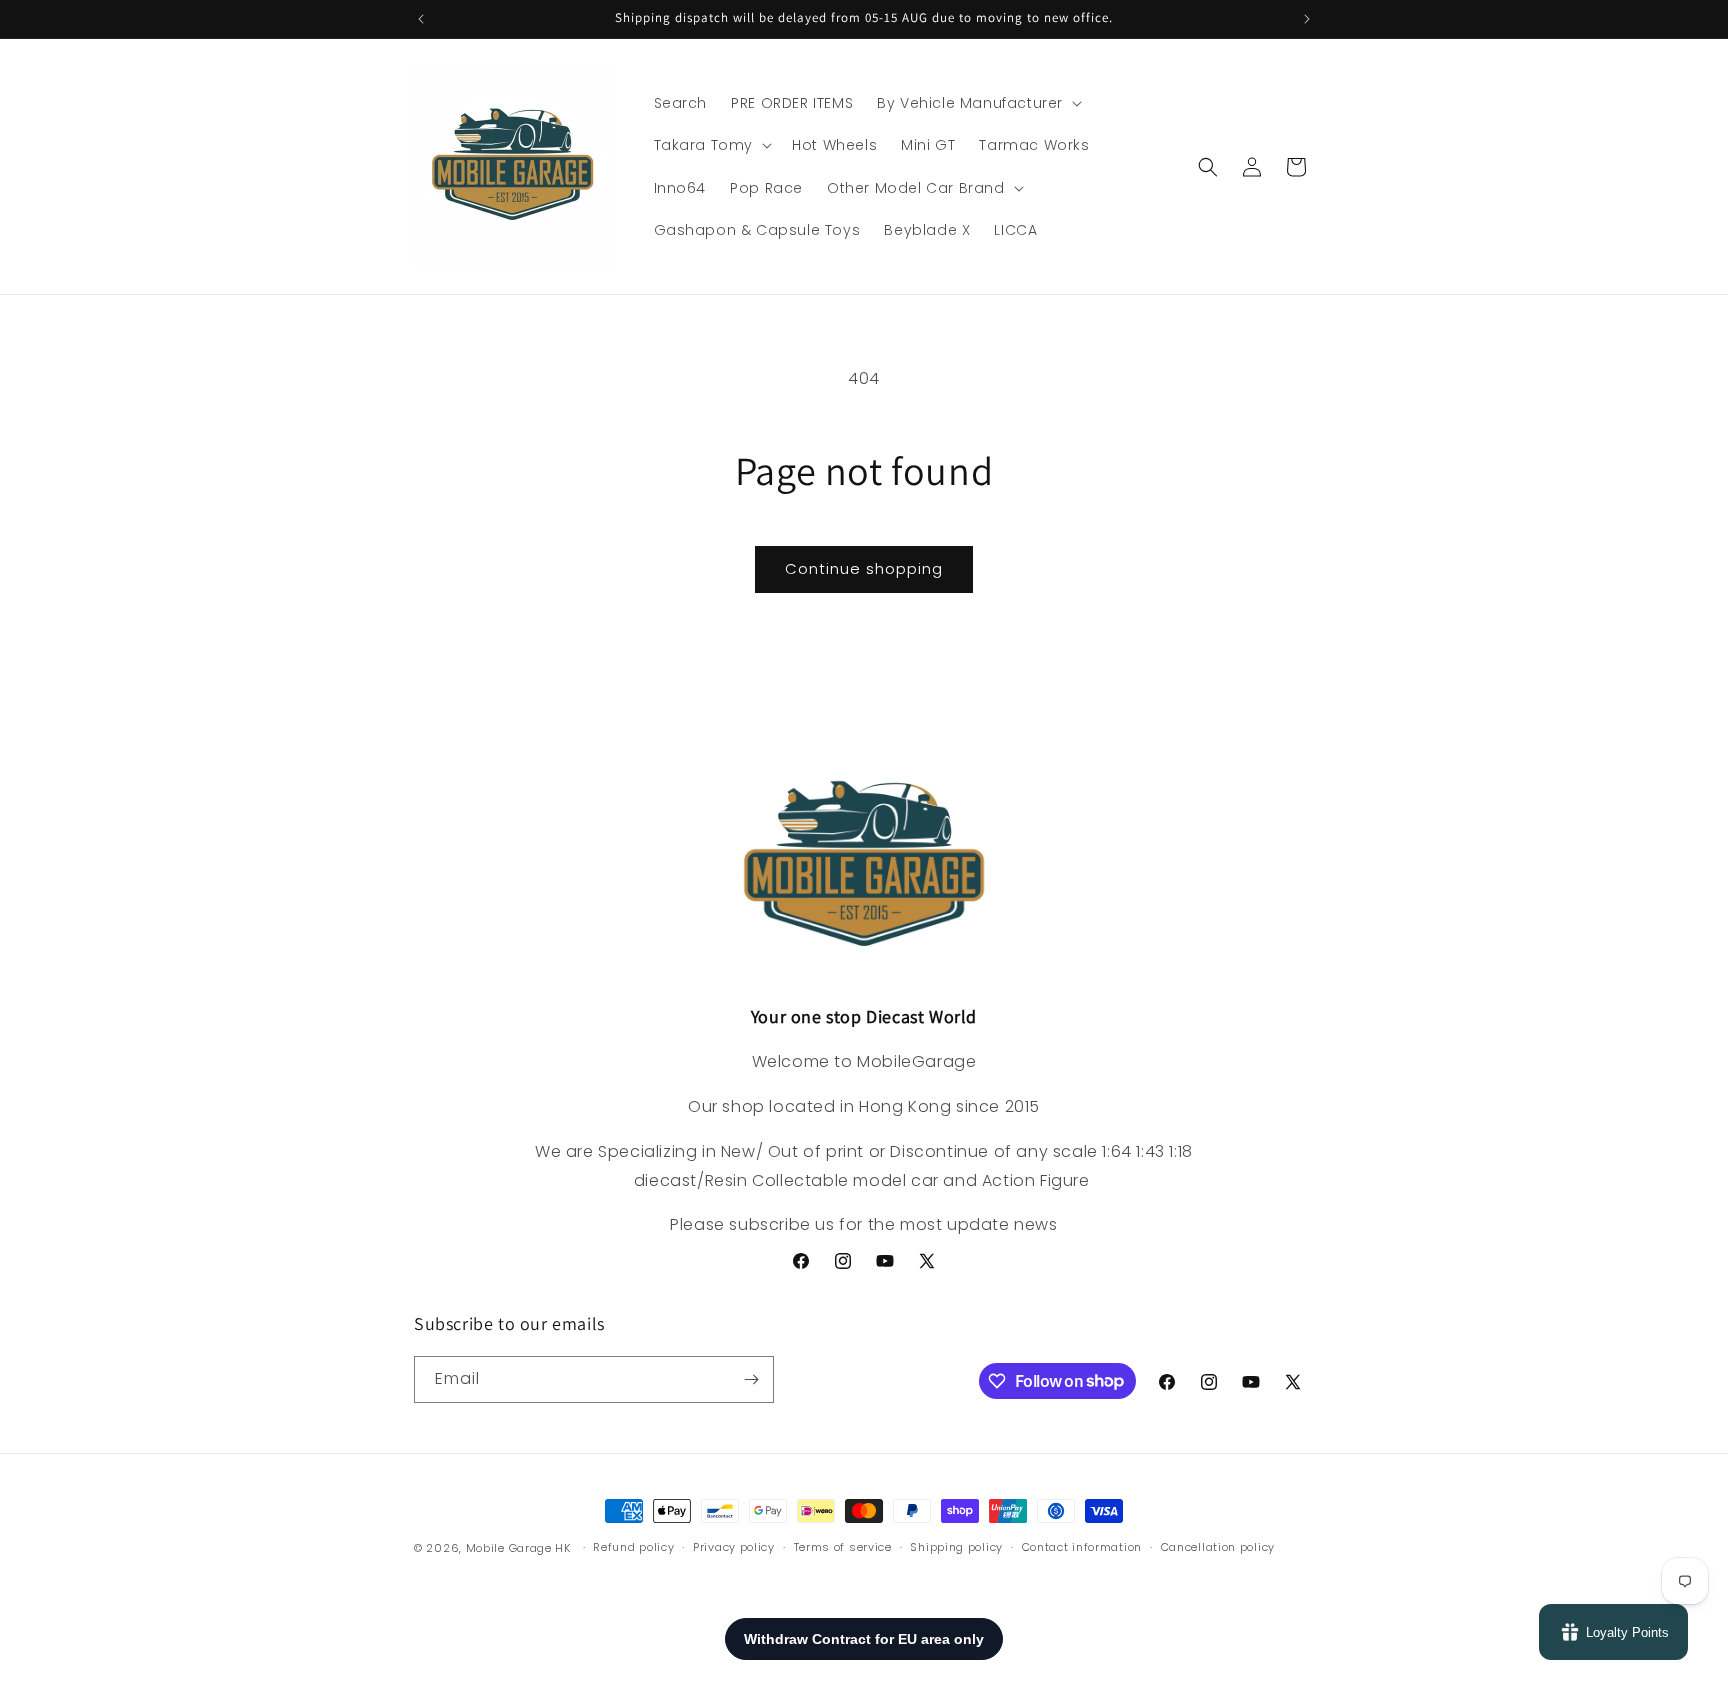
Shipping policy (956, 1547)
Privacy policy (734, 1547)
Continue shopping (864, 568)
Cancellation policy (1218, 1547)
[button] (977, 103)
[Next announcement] (1307, 19)
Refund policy (633, 1547)
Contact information (1082, 1547)
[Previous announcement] (421, 19)
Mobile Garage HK (518, 1548)
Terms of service (843, 1547)
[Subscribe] (751, 1379)
